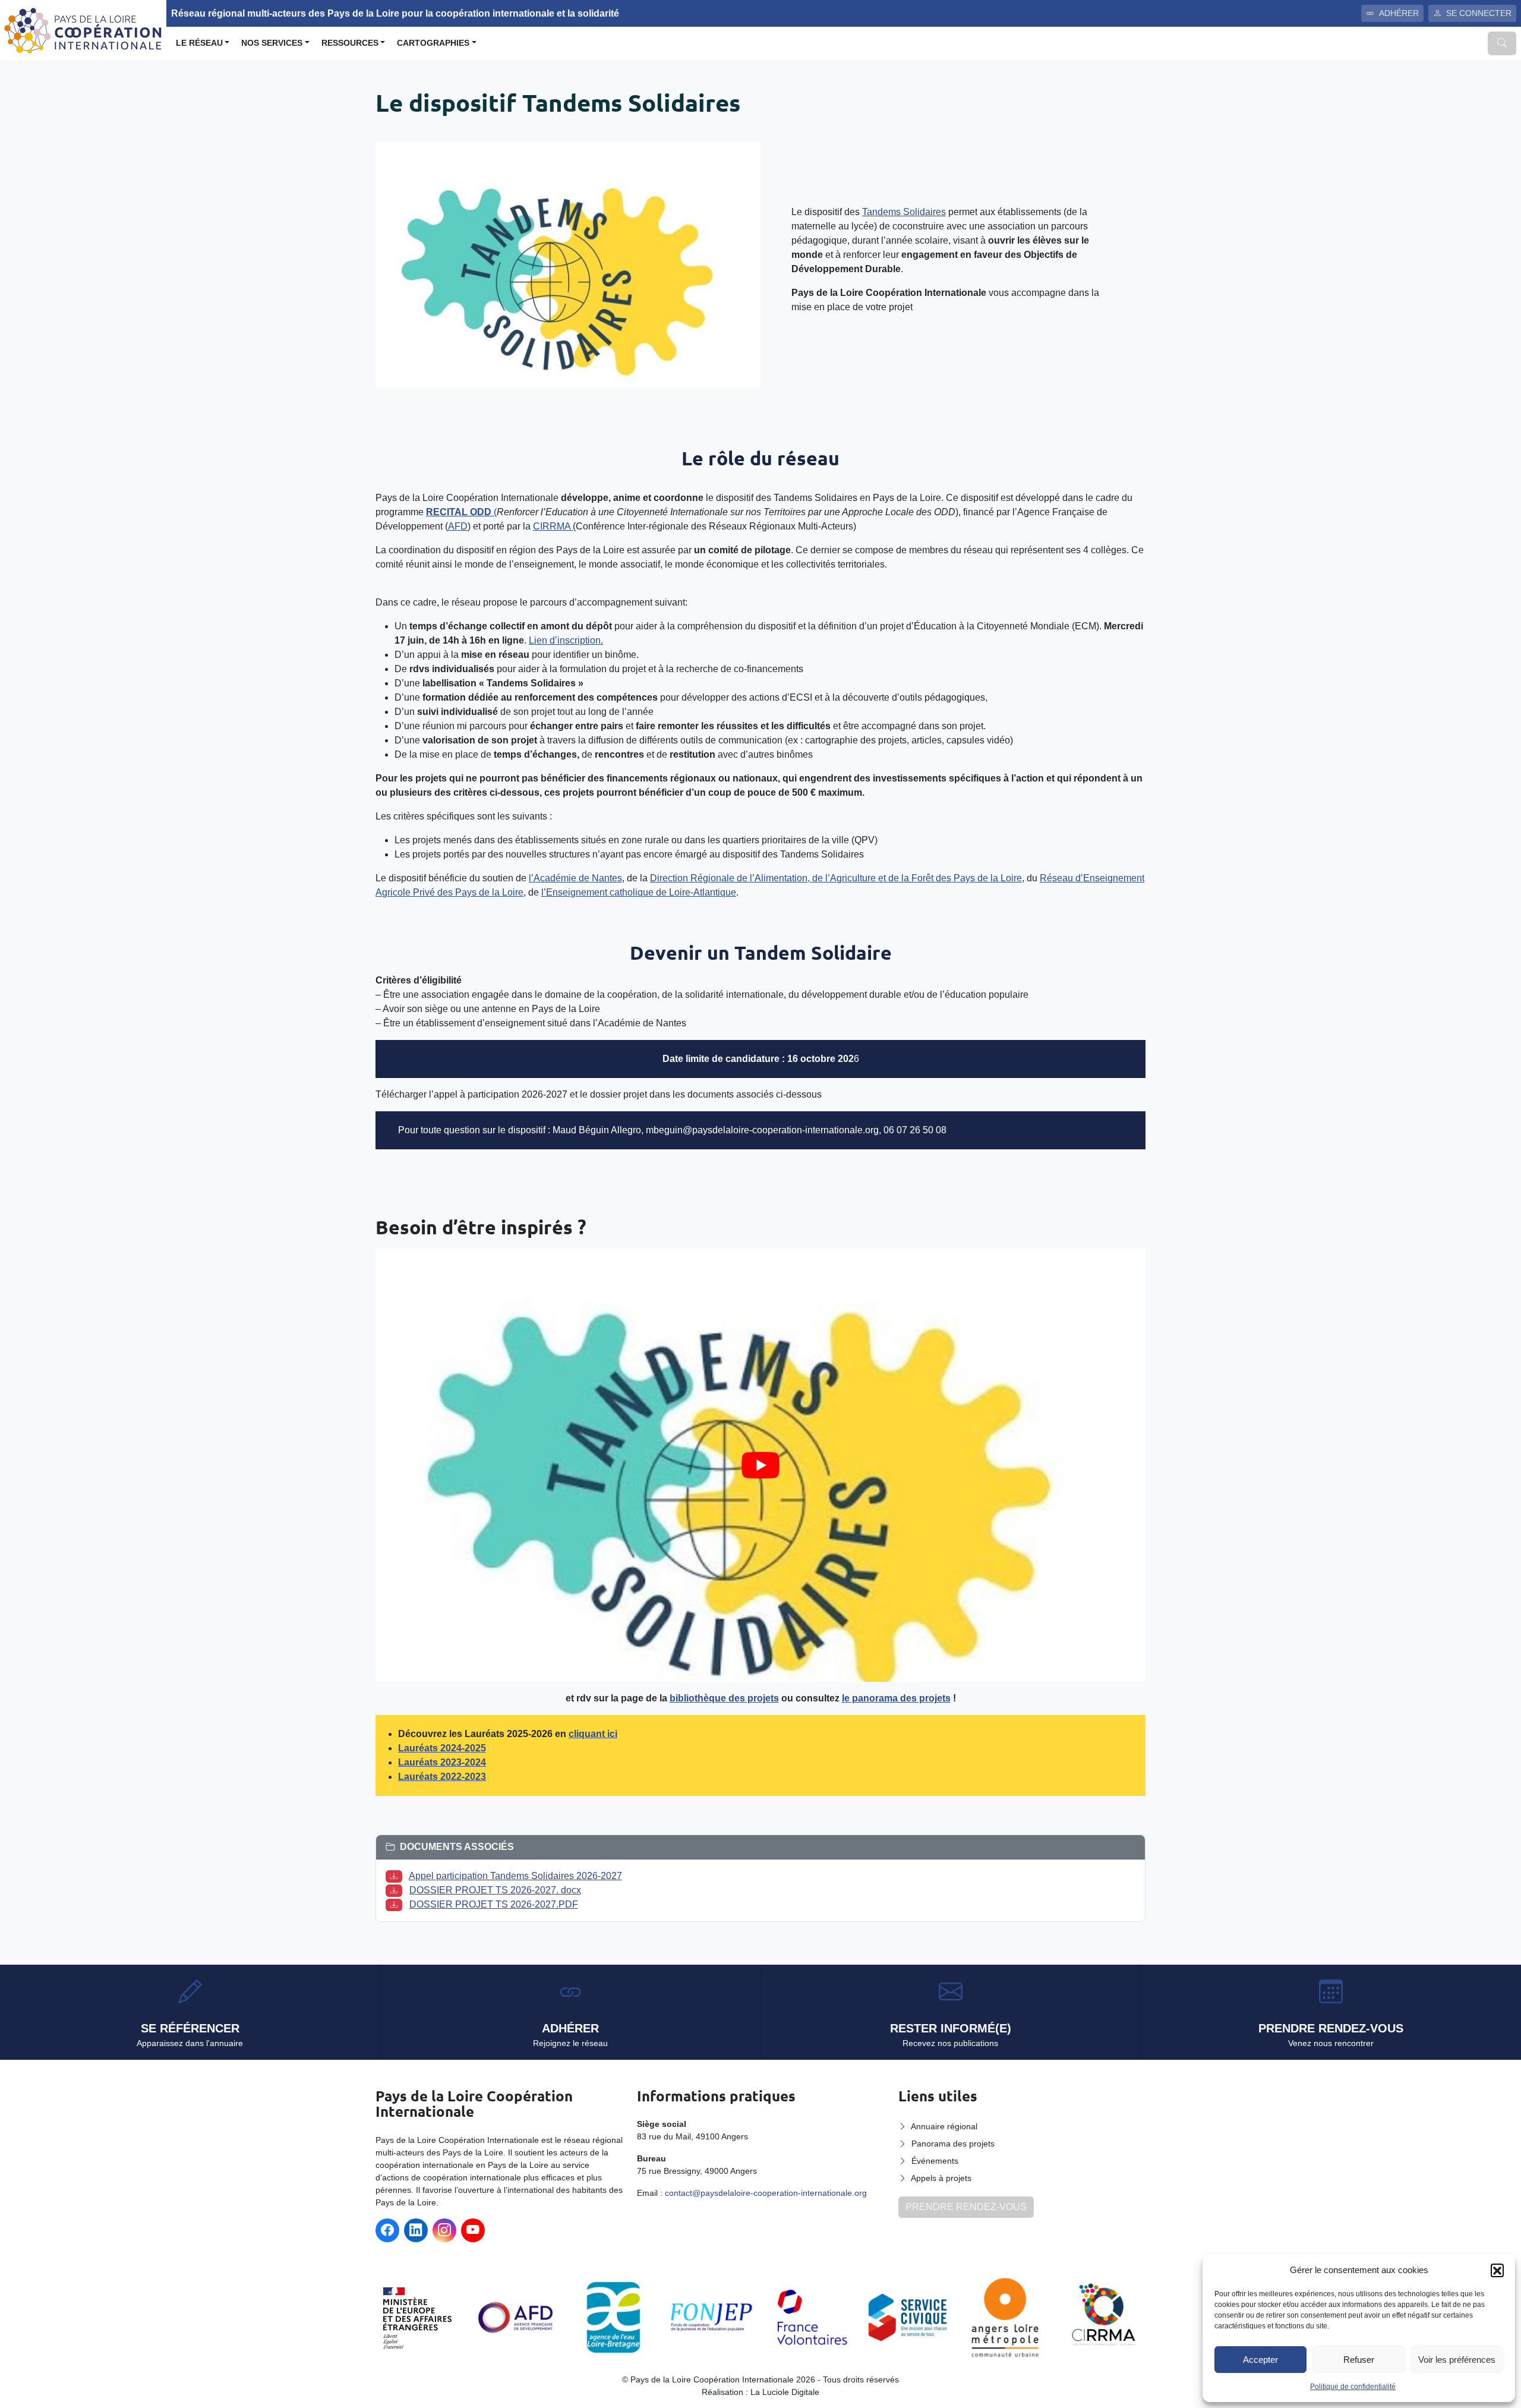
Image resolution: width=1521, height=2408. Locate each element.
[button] (1497, 2270)
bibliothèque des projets (724, 1698)
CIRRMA (553, 526)
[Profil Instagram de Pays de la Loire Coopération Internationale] (444, 2230)
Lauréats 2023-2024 (442, 1762)
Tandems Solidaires (904, 212)
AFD (458, 526)
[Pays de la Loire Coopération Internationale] (83, 29)
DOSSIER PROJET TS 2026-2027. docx (495, 1890)
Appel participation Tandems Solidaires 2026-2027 (515, 1876)
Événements (935, 2161)
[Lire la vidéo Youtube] (760, 1465)
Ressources (350, 43)
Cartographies (433, 43)
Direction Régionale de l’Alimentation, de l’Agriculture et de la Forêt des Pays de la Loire (836, 878)
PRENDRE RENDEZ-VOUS (966, 2207)
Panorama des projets (953, 2144)
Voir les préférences (1457, 2360)
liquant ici (596, 1734)
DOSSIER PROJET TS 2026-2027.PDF (494, 1904)
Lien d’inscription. (566, 640)
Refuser (1359, 2360)
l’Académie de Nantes (575, 878)
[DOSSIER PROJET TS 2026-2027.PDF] (396, 1904)
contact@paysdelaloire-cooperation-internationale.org (766, 2193)
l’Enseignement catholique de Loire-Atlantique (639, 892)
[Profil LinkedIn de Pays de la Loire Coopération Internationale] (416, 2230)
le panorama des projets (896, 1698)
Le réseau (199, 43)
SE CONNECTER (1479, 13)
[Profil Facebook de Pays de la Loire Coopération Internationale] (387, 2230)
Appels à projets (941, 2178)
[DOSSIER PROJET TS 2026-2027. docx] (396, 1890)
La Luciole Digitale (785, 2392)
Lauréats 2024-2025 (442, 1748)
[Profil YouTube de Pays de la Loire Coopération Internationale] (473, 2230)
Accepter (1260, 2360)
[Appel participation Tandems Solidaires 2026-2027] (396, 1876)
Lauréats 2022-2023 (442, 1777)
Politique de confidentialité (1353, 2387)
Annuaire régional (944, 2126)
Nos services (272, 43)
